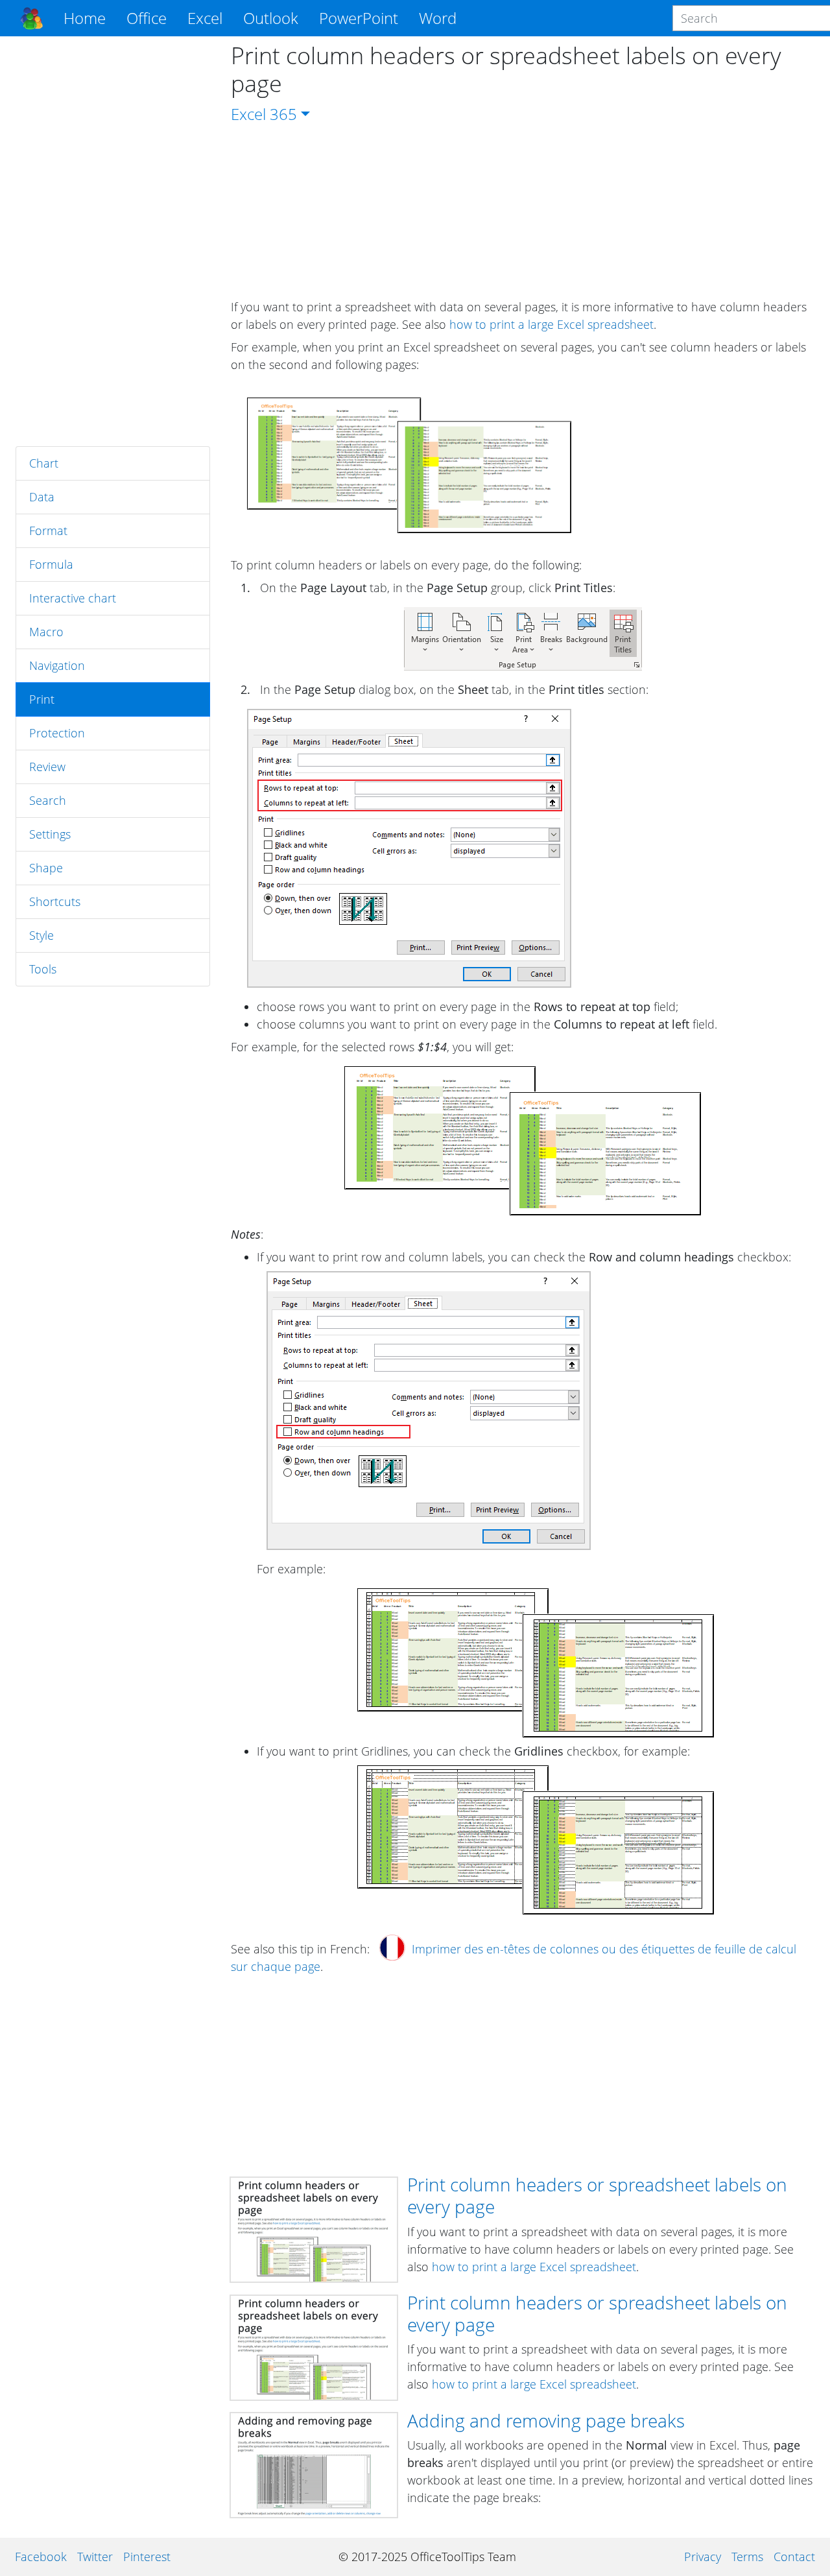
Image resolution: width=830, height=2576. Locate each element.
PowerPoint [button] (359, 18)
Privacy (703, 2557)
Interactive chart (73, 598)
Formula (51, 564)
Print (42, 699)
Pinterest (147, 2557)
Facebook (41, 2557)
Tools (43, 969)
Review (47, 767)
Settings (50, 834)
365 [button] (283, 114)
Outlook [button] (271, 18)
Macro (46, 632)
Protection (57, 733)
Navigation (57, 665)
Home (85, 18)
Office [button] (147, 18)
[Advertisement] (113, 241)
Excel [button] (205, 18)
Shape (46, 868)
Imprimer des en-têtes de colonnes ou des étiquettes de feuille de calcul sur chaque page (514, 1958)
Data (42, 497)
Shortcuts (55, 901)
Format (48, 531)
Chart (44, 463)
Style (41, 935)
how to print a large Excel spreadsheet (551, 324)
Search (48, 800)
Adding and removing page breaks (546, 2420)
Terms (747, 2557)
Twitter (95, 2557)
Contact (794, 2557)
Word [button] (438, 18)
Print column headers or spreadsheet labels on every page (597, 2195)
